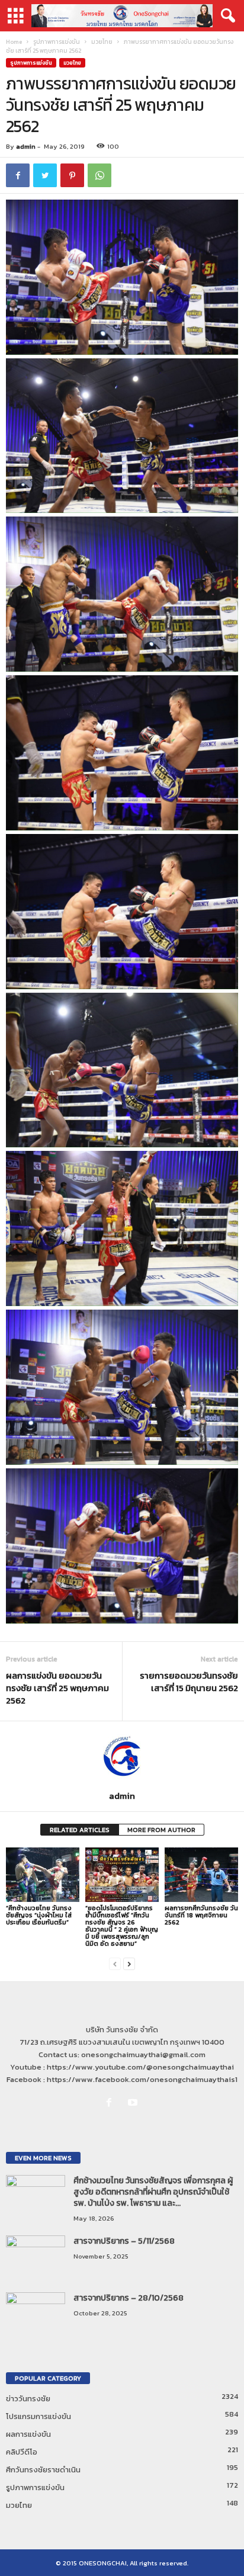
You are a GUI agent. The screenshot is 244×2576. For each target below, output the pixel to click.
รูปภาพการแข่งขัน (57, 42)
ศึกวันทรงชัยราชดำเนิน (43, 2470)
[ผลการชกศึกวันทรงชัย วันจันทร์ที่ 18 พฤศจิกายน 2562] (201, 1875)
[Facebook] (111, 2103)
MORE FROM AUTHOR (161, 1830)
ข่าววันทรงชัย (28, 2399)
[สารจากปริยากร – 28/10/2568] (36, 2314)
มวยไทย (102, 42)
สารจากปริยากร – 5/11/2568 (124, 2241)
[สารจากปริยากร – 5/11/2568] (36, 2258)
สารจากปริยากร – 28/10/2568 (129, 2298)
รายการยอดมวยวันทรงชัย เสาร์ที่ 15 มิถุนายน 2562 (189, 1682)
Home (14, 42)
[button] (226, 16)
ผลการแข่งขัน (28, 2434)
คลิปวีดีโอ (22, 2452)
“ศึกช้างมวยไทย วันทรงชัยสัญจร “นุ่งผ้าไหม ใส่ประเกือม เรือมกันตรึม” (39, 1915)
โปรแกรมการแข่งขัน (38, 2416)
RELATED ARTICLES (80, 1830)
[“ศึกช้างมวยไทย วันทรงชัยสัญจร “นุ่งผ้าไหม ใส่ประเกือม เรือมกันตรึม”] (43, 1875)
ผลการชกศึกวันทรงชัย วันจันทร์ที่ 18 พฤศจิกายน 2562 (201, 1915)
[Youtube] (134, 2103)
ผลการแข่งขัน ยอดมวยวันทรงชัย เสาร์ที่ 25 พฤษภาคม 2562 (57, 1688)
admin (26, 146)
